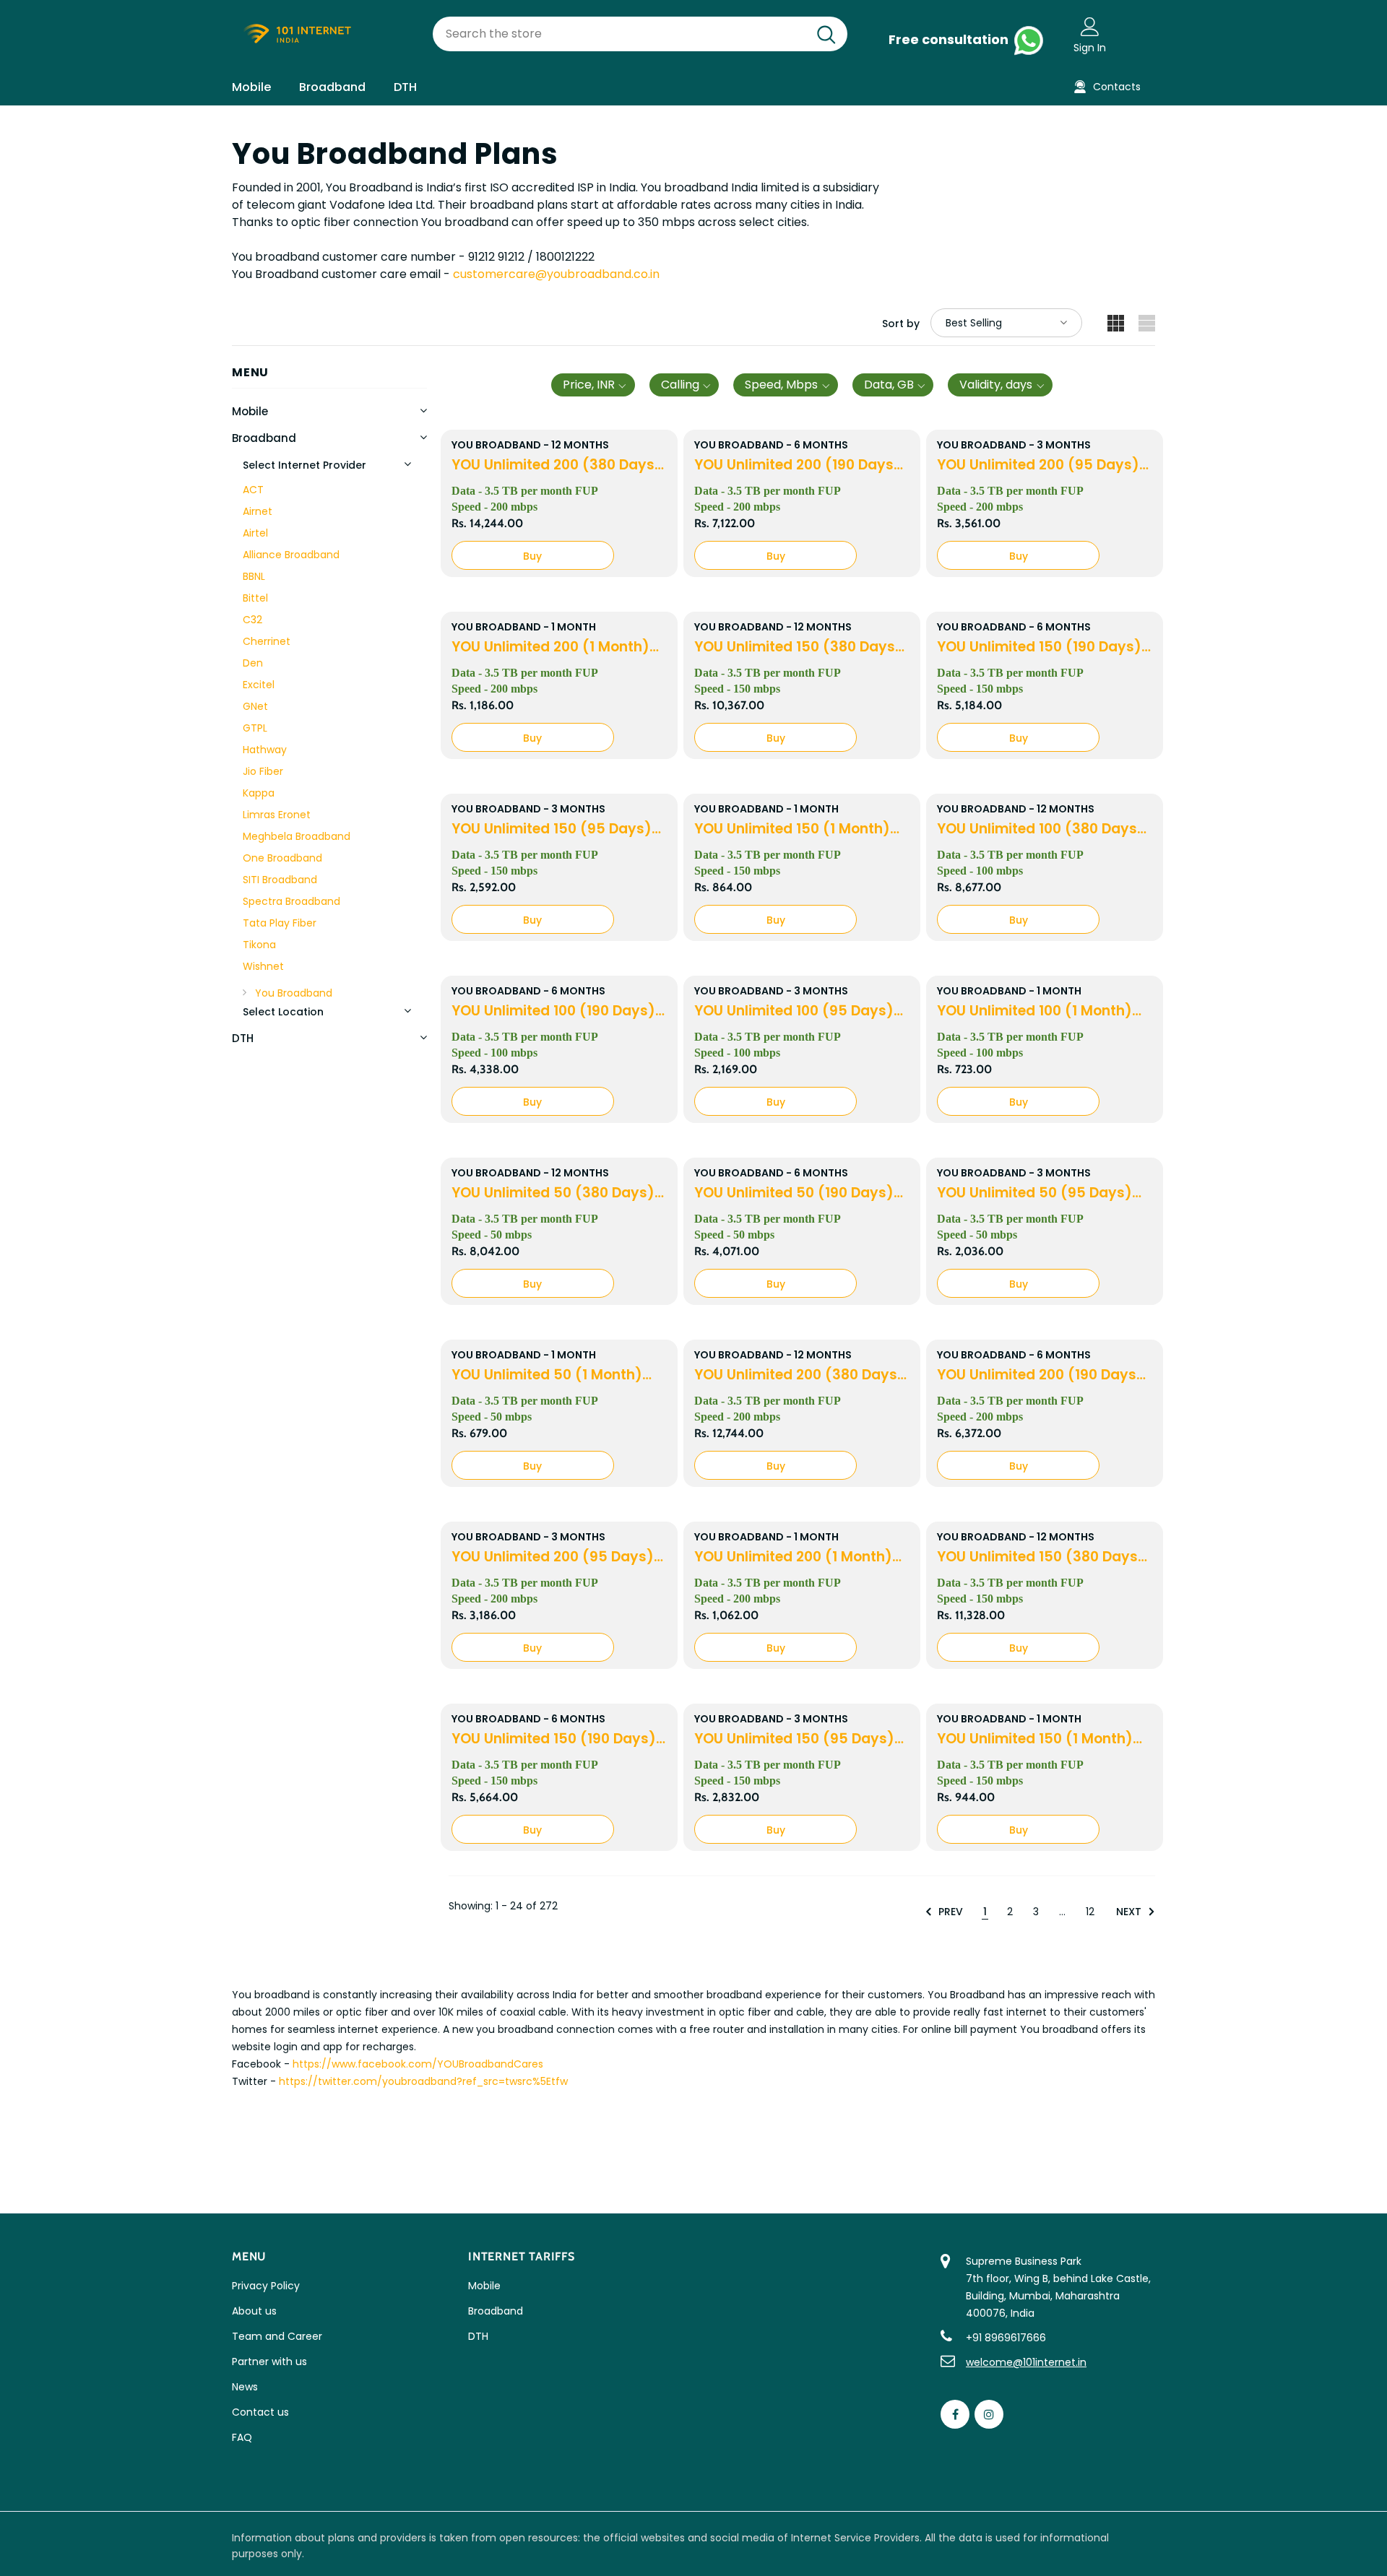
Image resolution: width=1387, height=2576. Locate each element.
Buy (532, 556)
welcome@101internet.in (1026, 2362)
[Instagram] (989, 2414)
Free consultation (950, 39)
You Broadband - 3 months (1014, 445)
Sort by (901, 324)
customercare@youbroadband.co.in (556, 274)
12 (1090, 1912)
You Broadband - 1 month (524, 627)
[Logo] (321, 34)
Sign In (1090, 48)
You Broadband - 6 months (771, 445)
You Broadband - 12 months (530, 445)
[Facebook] (955, 2414)
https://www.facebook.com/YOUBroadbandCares (418, 2064)
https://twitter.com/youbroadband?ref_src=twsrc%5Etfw (423, 2081)
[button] (593, 385)
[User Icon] (1090, 26)
